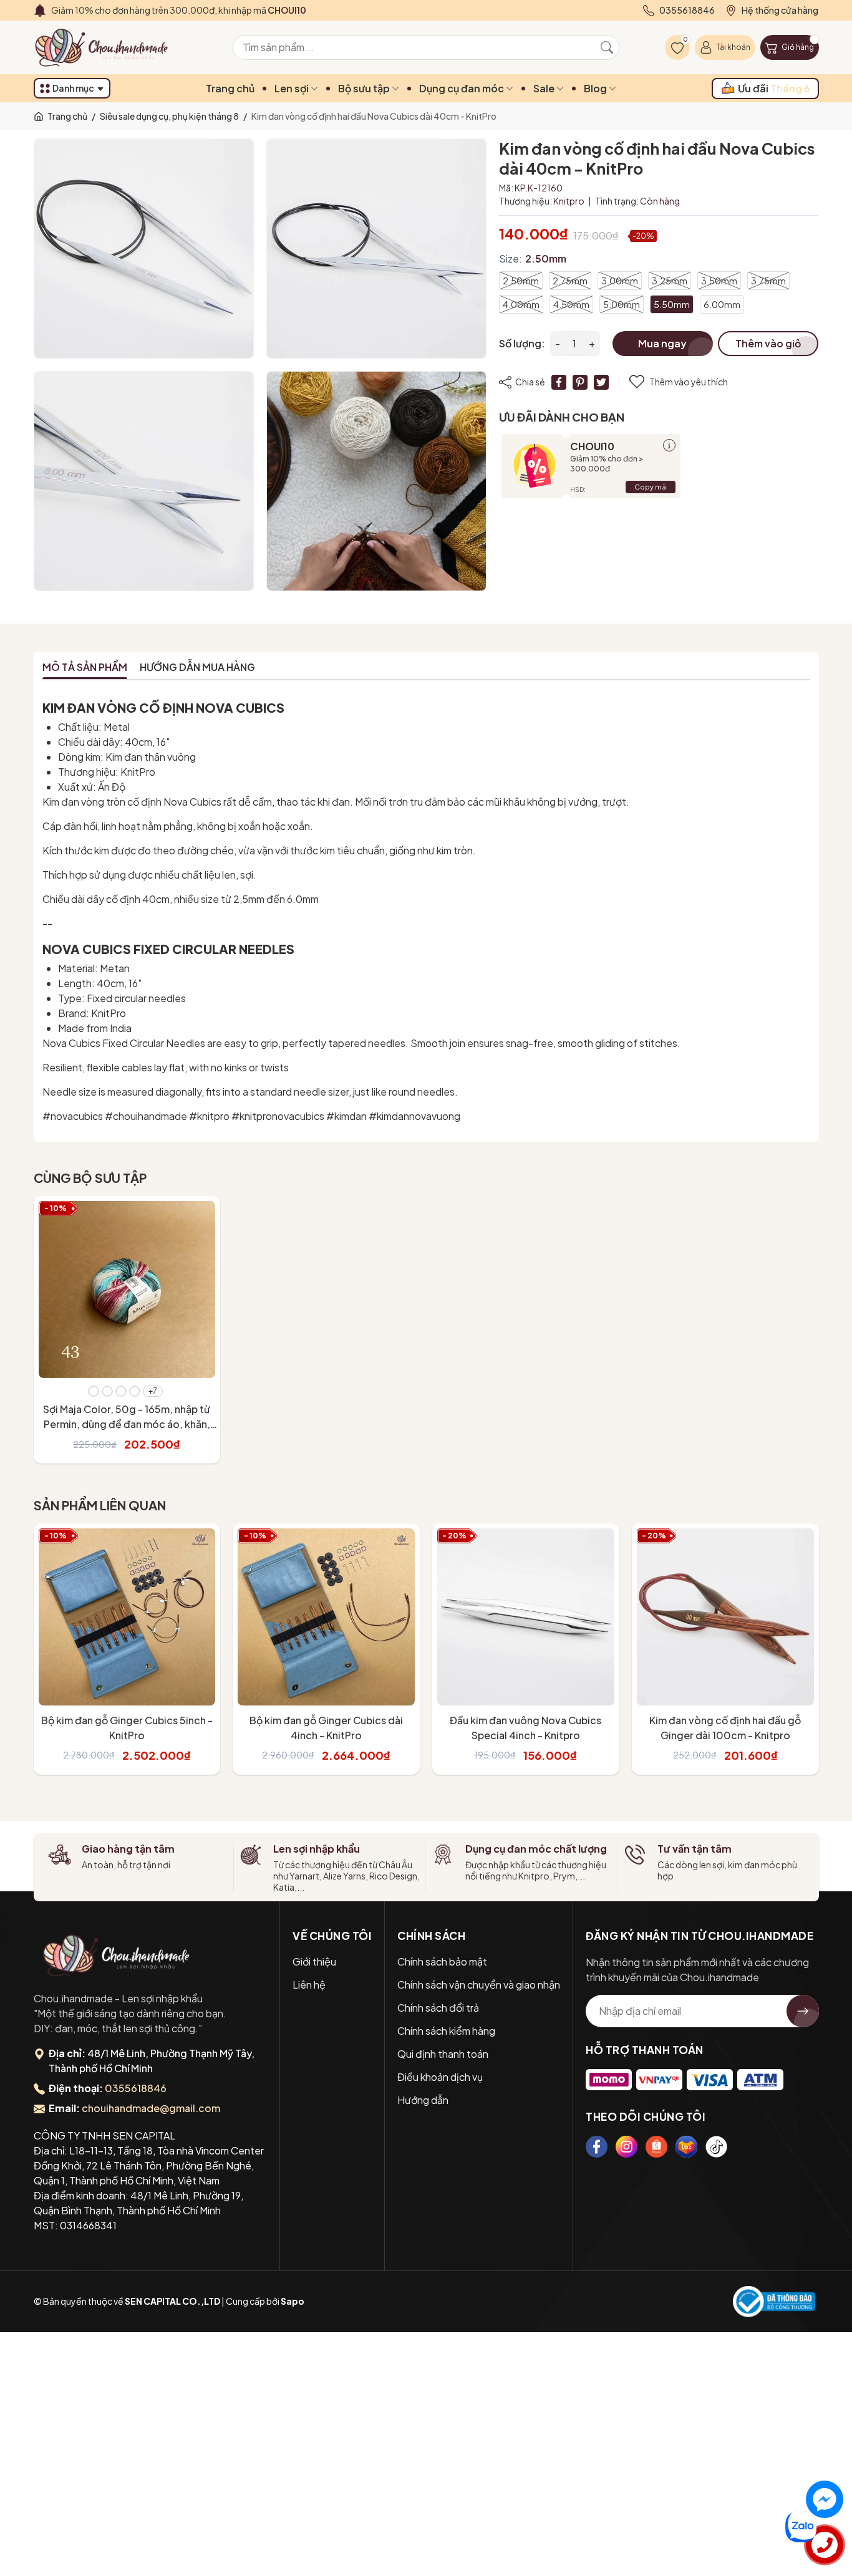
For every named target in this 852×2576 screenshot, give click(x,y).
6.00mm (722, 304)
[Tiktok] (716, 2147)
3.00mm (620, 281)
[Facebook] (597, 2147)
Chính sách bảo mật (442, 1961)
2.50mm (521, 281)
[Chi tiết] (669, 445)
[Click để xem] (144, 248)
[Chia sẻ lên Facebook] (559, 382)
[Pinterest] (580, 382)
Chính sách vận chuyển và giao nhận (479, 1985)
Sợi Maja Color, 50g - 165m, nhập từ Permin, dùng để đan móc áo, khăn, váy (127, 1424)
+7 (153, 1391)
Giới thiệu (314, 1961)
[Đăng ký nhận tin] (803, 2011)
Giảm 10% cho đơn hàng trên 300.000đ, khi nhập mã (179, 10)
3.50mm (719, 281)
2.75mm (570, 281)
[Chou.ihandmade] (117, 1955)
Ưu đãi (774, 88)
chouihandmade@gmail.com (151, 2108)
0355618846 (136, 2088)
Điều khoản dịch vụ (440, 2077)
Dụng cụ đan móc (462, 88)
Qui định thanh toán (443, 2054)
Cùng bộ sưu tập (90, 1178)
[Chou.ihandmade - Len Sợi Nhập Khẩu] (109, 47)
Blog (596, 88)
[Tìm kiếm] (607, 47)
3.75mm (768, 281)
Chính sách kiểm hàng (446, 2031)
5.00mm (622, 304)
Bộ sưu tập (365, 88)
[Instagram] (627, 2147)
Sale (545, 88)
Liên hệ (309, 1985)
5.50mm (672, 304)
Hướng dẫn (423, 2100)
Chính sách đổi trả (438, 2008)
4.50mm (571, 304)
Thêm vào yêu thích (689, 382)
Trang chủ (230, 88)
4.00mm (521, 304)
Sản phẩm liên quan (100, 1505)
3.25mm (670, 281)
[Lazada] (686, 2147)
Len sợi (293, 88)
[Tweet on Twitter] (601, 382)
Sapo (293, 2301)
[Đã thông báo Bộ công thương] (774, 2302)
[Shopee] (656, 2147)
